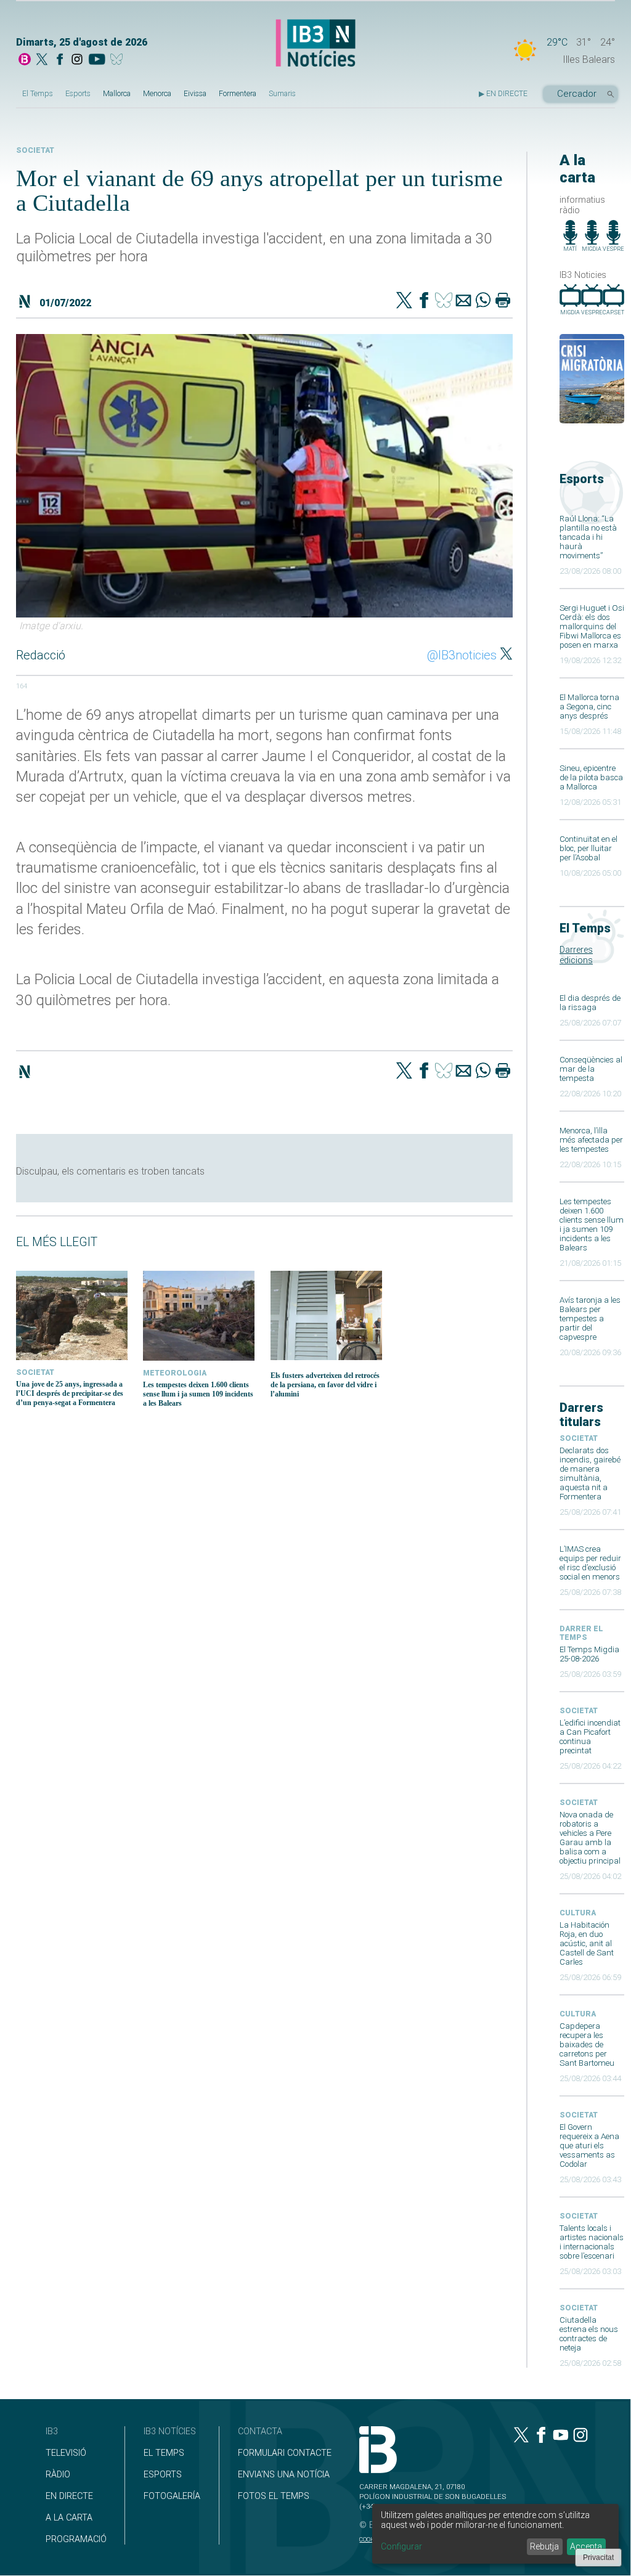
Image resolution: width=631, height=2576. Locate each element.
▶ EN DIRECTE (503, 94)
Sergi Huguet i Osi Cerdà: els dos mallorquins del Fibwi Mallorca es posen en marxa (592, 626)
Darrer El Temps (581, 1633)
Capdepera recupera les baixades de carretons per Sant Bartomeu (587, 2044)
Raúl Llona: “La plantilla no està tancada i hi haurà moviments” (588, 537)
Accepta (586, 2546)
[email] (463, 301)
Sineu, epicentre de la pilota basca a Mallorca (591, 777)
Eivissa (195, 94)
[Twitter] (404, 301)
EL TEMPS (164, 2453)
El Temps (38, 94)
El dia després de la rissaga (590, 1003)
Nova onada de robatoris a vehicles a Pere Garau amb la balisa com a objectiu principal (590, 1838)
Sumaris (282, 94)
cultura (578, 1913)
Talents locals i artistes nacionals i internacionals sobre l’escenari (592, 2242)
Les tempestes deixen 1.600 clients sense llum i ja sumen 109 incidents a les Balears (592, 1225)
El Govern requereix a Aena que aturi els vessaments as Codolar (589, 2146)
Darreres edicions (576, 955)
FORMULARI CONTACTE (285, 2453)
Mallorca (117, 94)
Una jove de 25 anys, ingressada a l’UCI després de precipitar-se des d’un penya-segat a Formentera (70, 1393)
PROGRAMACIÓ (76, 2539)
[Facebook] (60, 60)
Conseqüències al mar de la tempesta (591, 1069)
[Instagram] (77, 60)
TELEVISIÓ (66, 2453)
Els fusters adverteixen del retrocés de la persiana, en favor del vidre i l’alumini (325, 1385)
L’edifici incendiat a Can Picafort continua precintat (590, 1737)
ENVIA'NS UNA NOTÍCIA (284, 2475)
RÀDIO (58, 2475)
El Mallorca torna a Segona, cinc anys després (589, 707)
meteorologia (175, 1373)
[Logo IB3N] (315, 44)
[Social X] (42, 60)
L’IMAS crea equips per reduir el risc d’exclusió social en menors (590, 1563)
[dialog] (495, 2534)
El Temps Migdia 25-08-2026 (589, 1654)
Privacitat (598, 2558)
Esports (78, 94)
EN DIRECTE (69, 2496)
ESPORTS (163, 2475)
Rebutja (544, 2546)
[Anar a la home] (25, 60)
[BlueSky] (119, 60)
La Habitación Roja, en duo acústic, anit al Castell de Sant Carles (587, 1943)
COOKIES (371, 2539)
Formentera (238, 94)
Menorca (157, 94)
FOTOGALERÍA (172, 2496)
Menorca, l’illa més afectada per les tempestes (591, 1140)
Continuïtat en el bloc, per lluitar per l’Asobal (588, 848)
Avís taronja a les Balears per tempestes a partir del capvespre (590, 1319)
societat (579, 1438)
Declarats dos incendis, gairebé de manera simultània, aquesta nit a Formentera (590, 1473)
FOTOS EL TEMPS (274, 2496)
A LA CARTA (69, 2518)
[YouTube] (96, 60)
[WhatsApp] (483, 301)
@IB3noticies (462, 655)
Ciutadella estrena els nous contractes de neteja (589, 2334)
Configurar (401, 2546)
